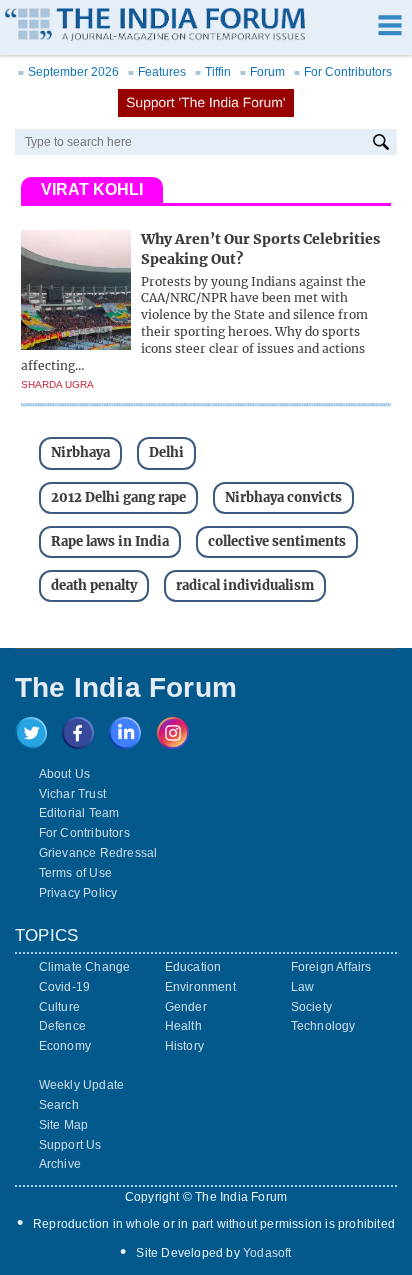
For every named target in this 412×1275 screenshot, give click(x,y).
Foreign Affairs (331, 967)
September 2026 (68, 72)
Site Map (64, 1125)
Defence (62, 1026)
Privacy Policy (78, 893)
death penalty (94, 585)
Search (59, 1105)
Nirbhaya (80, 452)
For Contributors (343, 72)
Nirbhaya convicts (283, 497)
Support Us (70, 1145)
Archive (60, 1164)
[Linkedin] (125, 743)
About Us (65, 774)
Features (157, 72)
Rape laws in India (110, 541)
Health (183, 1026)
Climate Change (85, 967)
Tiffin (213, 72)
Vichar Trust (72, 794)
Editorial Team (79, 813)
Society (311, 1007)
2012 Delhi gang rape (118, 497)
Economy (65, 1046)
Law (303, 987)
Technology (323, 1026)
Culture (59, 1007)
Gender (186, 1007)
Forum (262, 72)
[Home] (155, 27)
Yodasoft (267, 1253)
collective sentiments (277, 541)
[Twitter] (31, 743)
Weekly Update (82, 1085)
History (184, 1046)
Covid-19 (65, 987)
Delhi (166, 452)
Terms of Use (75, 873)
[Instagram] (173, 743)
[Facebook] (78, 743)
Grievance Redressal (98, 853)
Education (193, 967)
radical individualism (245, 585)
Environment (200, 987)
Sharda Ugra (57, 384)
